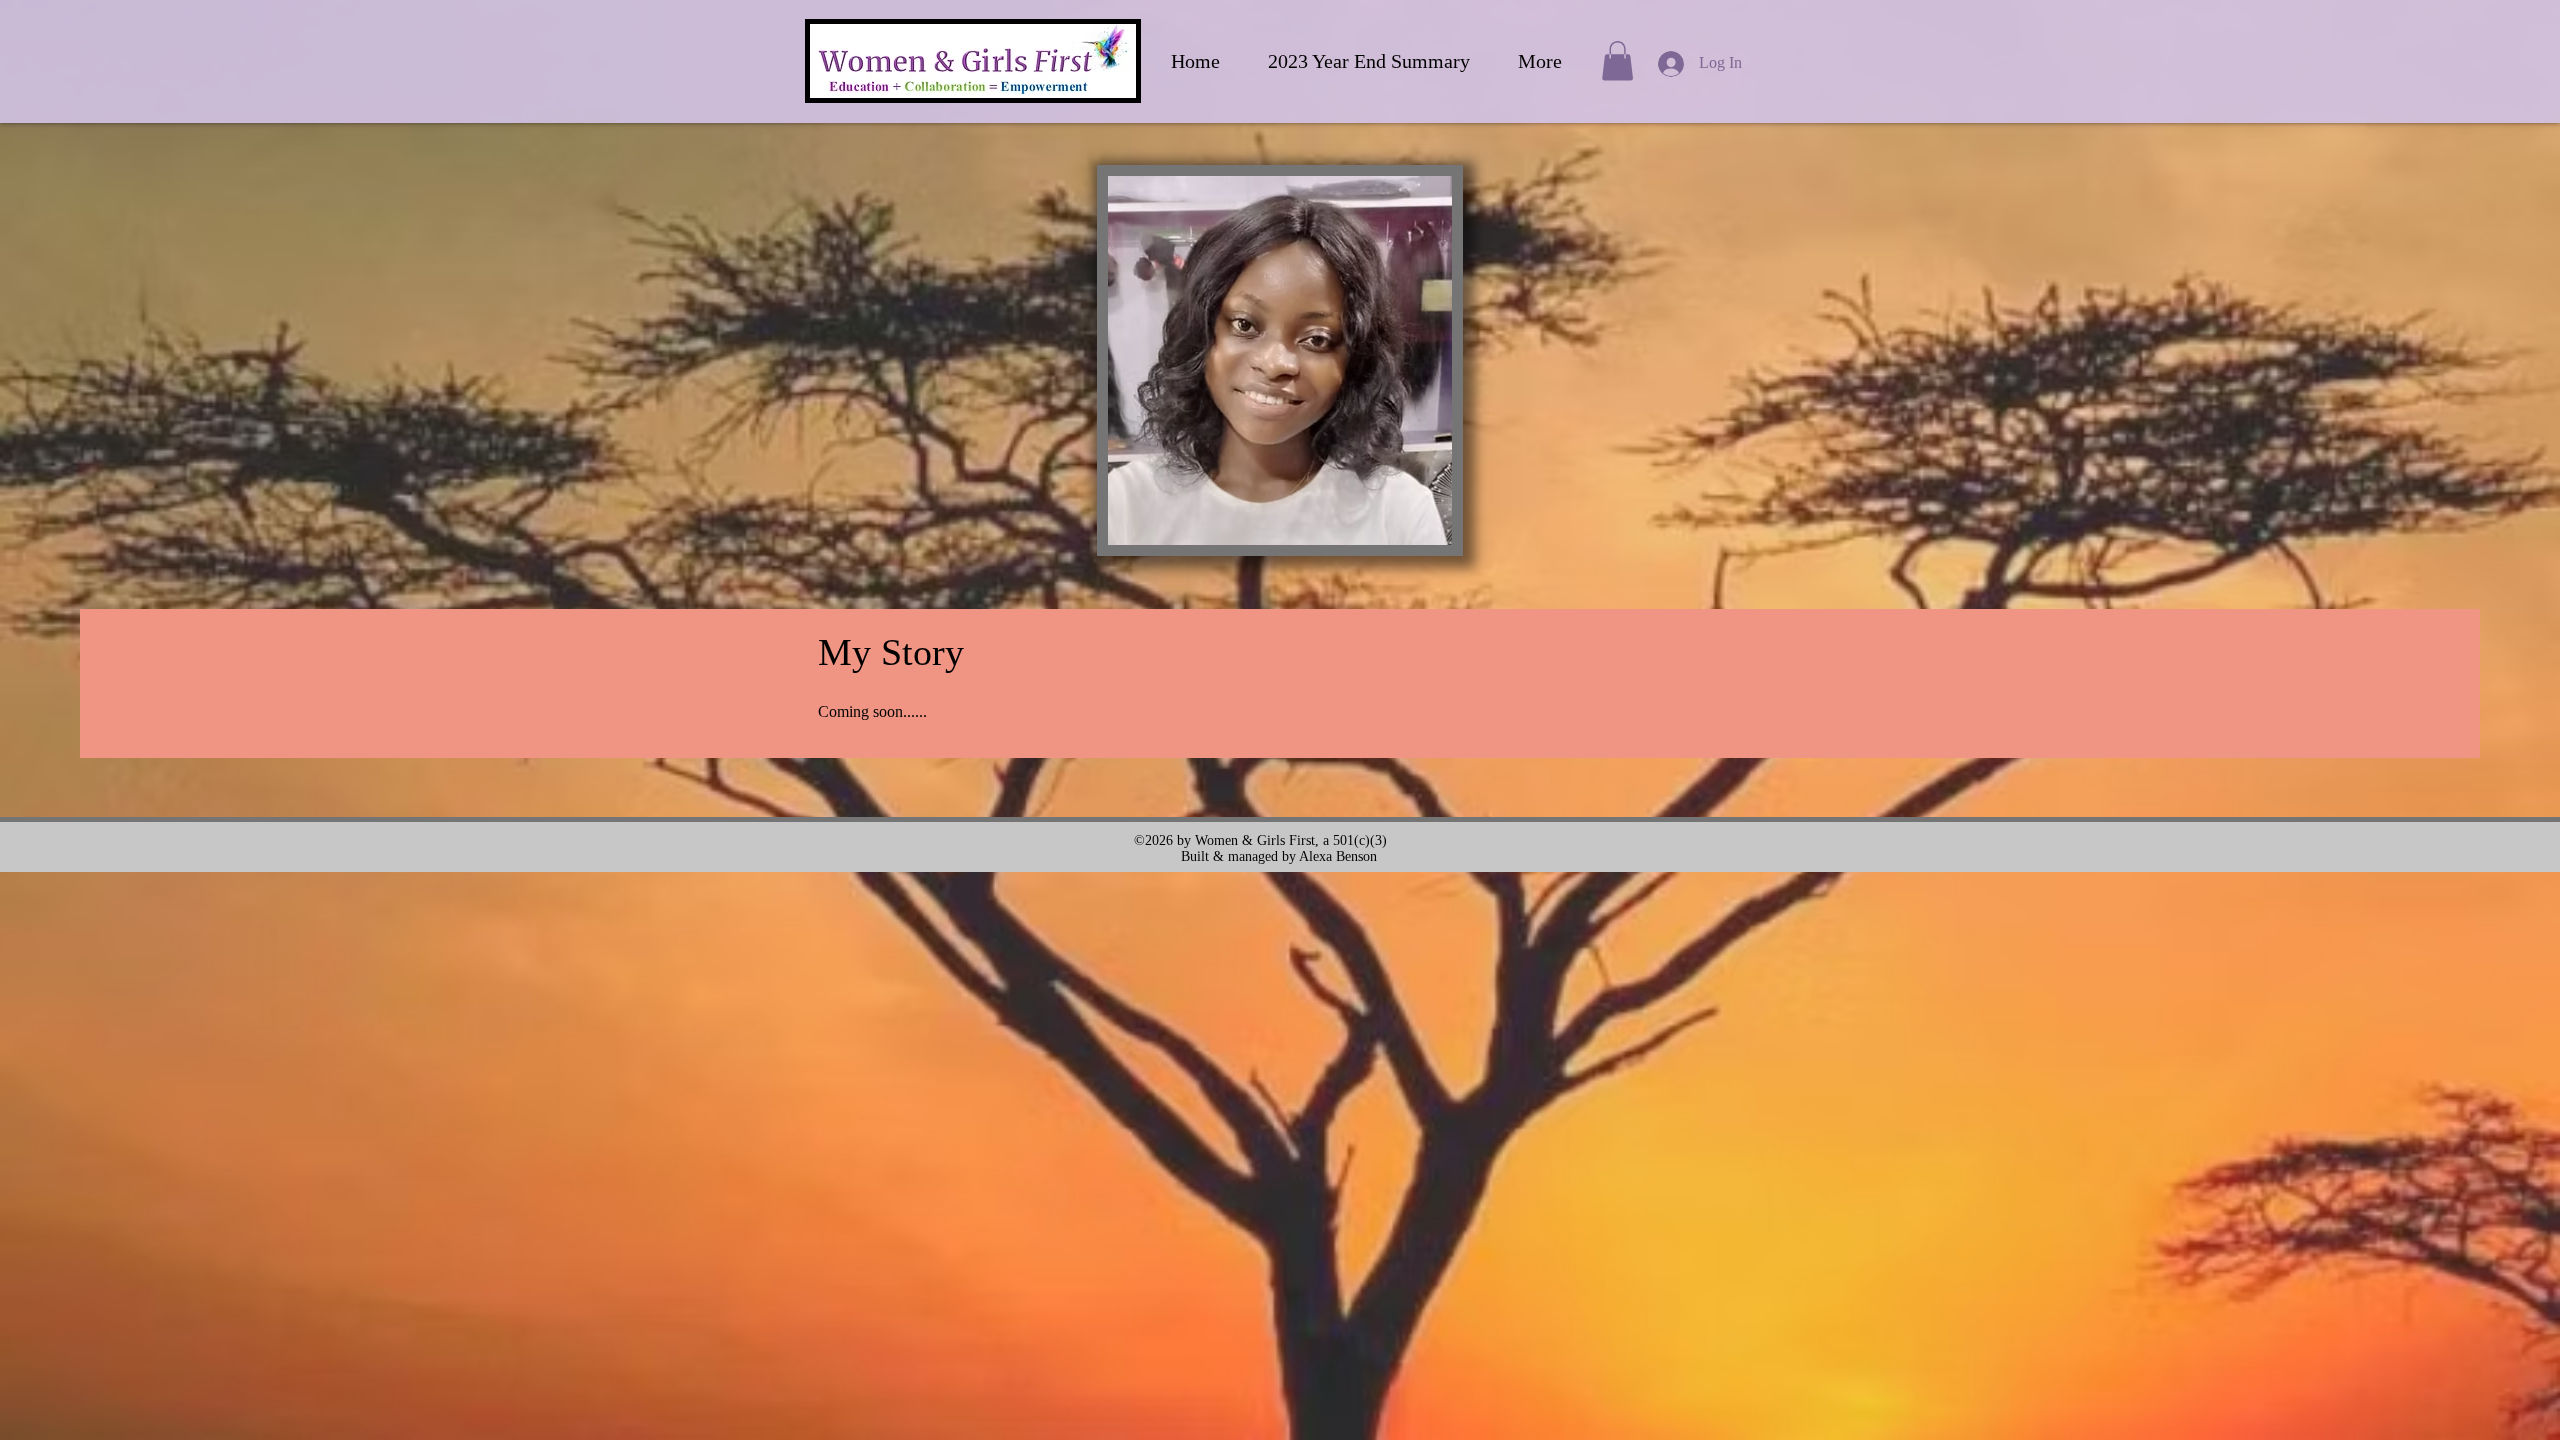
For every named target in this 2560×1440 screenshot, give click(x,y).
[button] (1617, 60)
